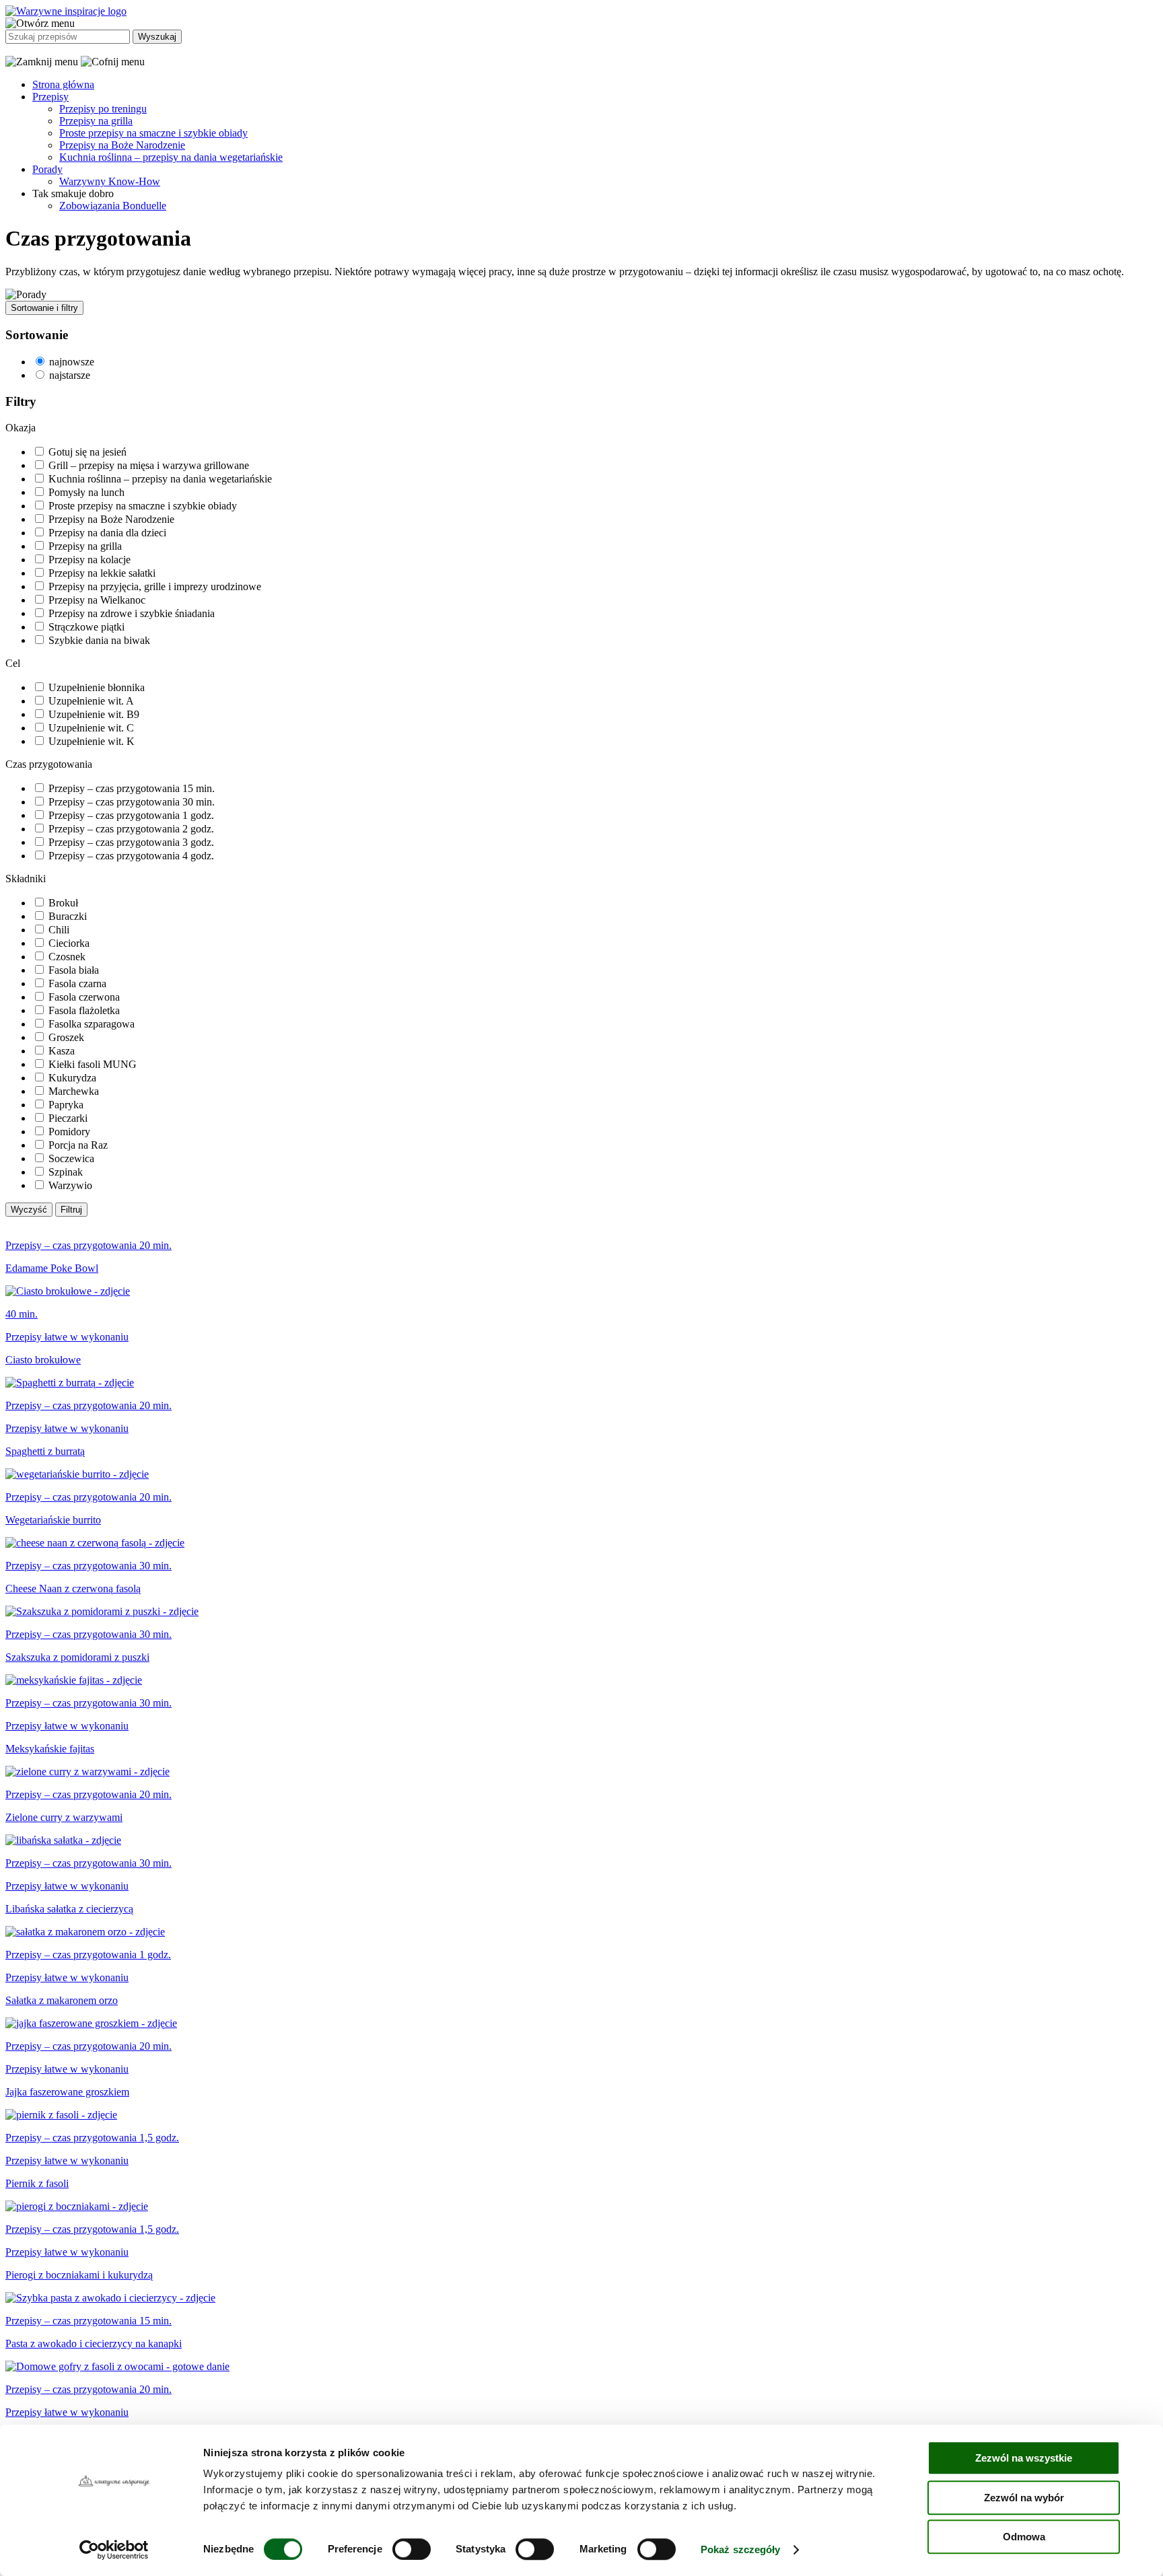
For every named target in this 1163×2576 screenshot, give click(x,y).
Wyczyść (29, 1210)
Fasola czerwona (84, 997)
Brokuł (63, 903)
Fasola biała (74, 970)
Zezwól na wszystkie (1024, 2458)
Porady (47, 169)
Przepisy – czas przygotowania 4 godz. (131, 856)
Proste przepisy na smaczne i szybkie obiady (153, 133)
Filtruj (71, 1210)
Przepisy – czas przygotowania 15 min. (132, 788)
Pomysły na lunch (86, 492)
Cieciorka (69, 943)
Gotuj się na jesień (87, 452)
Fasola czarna (77, 983)
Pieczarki (68, 1118)
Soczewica (71, 1158)
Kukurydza (72, 1078)
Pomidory (69, 1132)
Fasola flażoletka (84, 1010)
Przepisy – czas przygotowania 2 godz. (131, 829)
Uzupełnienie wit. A (91, 701)
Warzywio (70, 1185)
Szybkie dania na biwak (99, 640)
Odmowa (1024, 2537)
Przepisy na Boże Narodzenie (122, 145)
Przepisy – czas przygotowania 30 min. (132, 802)
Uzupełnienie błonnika (97, 687)
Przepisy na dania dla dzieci (107, 533)
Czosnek (67, 957)
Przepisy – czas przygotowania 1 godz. (131, 815)
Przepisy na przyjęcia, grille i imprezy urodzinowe (155, 586)
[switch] (412, 2549)
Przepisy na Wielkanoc (97, 600)
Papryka (66, 1105)
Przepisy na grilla (96, 121)
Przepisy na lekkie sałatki (102, 573)
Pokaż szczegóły (741, 2549)
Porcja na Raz (78, 1145)
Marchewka (74, 1091)
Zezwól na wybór (1024, 2498)
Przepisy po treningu (103, 109)
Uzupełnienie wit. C (91, 728)
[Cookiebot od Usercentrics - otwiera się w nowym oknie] (114, 2550)
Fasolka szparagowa (92, 1024)
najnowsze (72, 362)
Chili (59, 930)
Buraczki (68, 916)
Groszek (66, 1037)
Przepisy (50, 97)
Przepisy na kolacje (90, 560)
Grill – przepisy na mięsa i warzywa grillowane (149, 465)
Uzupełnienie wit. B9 (94, 714)
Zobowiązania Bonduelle (113, 206)
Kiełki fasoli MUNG (93, 1064)
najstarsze (70, 375)
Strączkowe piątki (86, 627)
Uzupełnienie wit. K (92, 741)
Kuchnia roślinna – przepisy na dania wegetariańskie (171, 157)
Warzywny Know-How (110, 181)
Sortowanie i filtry (44, 308)
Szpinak (66, 1172)
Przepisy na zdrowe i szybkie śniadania (132, 613)
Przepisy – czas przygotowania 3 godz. (131, 842)
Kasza (62, 1051)
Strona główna (63, 84)
